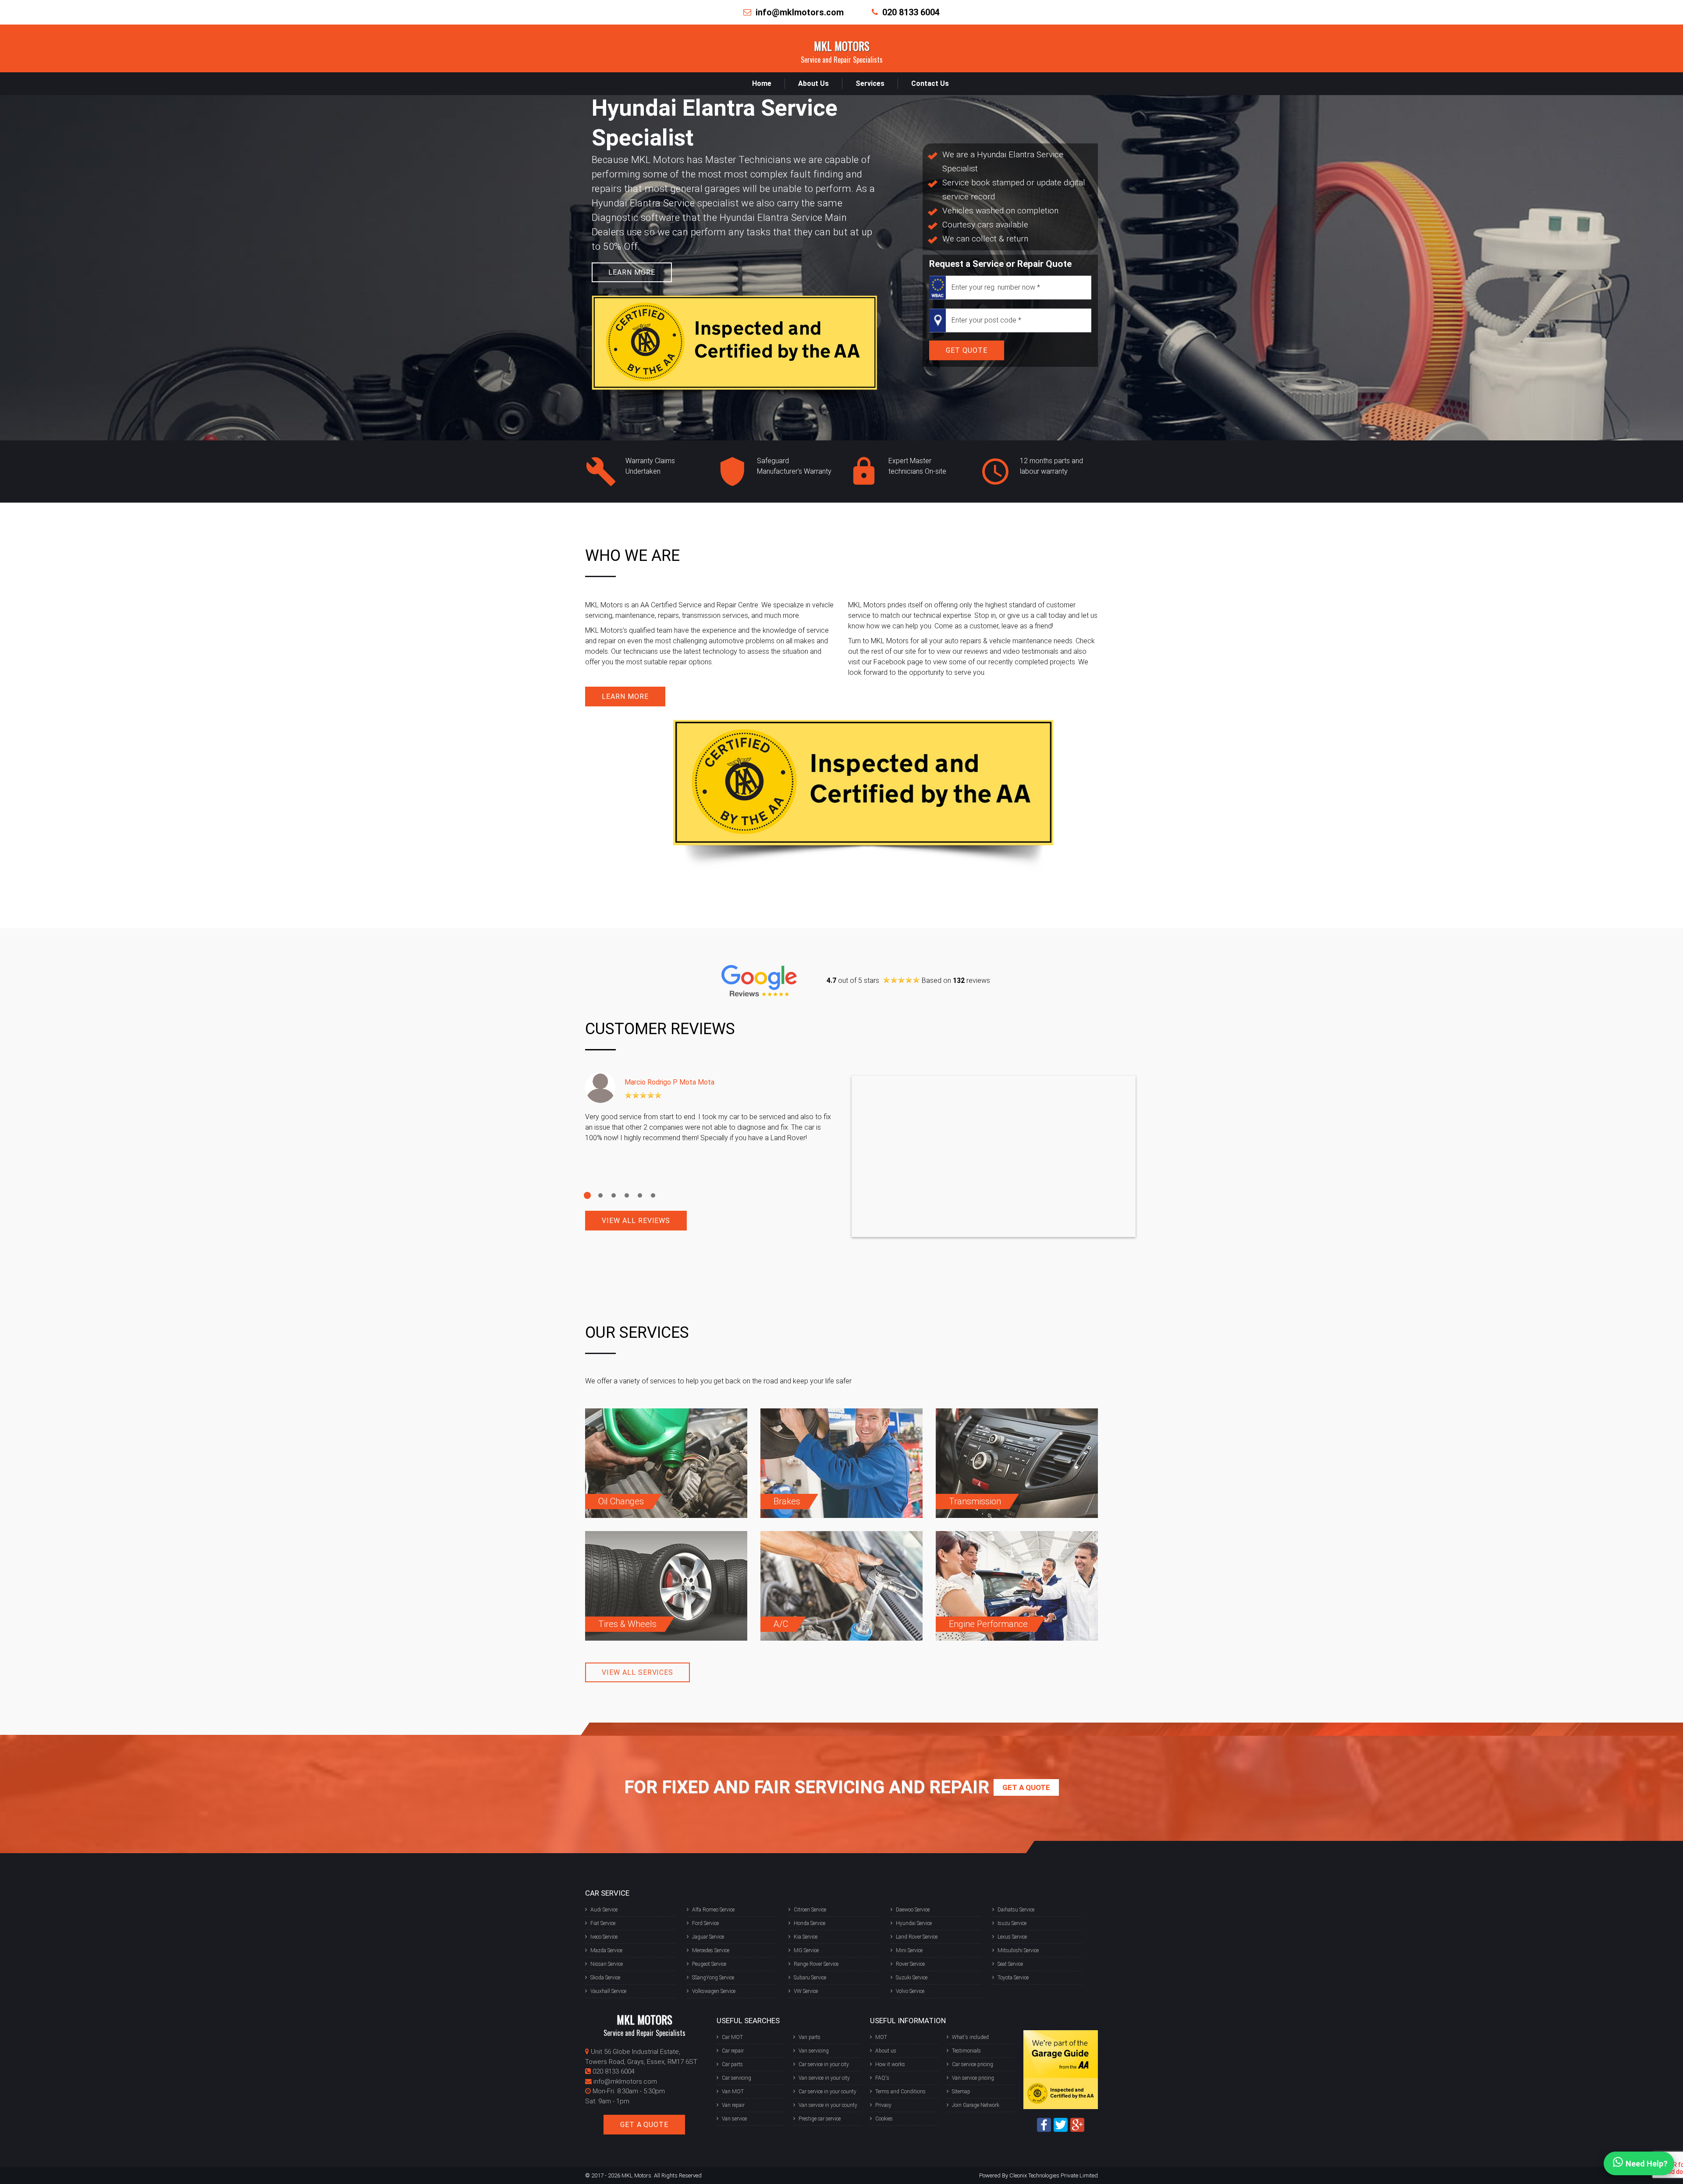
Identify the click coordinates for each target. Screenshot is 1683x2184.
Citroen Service (810, 1910)
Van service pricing (973, 2078)
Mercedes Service (711, 1950)
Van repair (733, 2105)
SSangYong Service (713, 1978)
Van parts (810, 2037)
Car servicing (737, 2078)
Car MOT (732, 2037)
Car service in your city (824, 2064)
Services (870, 83)
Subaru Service (810, 1978)
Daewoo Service (913, 1910)
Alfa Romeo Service (713, 1910)
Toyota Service (1013, 1978)
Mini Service (909, 1950)
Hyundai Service (914, 1923)
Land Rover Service (917, 1937)
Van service (734, 2119)
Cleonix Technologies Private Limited (1054, 2175)
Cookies (884, 2119)
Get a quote (1026, 1787)
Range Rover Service (816, 1964)
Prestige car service (820, 2119)
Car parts (732, 2064)
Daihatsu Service (1016, 1910)
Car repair (733, 2051)
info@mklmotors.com (800, 12)
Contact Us (930, 83)
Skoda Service (605, 1978)
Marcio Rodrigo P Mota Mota (669, 1082)
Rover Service (910, 1964)
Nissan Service (607, 1964)
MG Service (806, 1950)
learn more (632, 272)
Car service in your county (827, 2092)
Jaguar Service (708, 1937)
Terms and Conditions (900, 2092)
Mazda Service (606, 1950)
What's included (970, 2037)
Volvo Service (910, 1991)
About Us (813, 83)
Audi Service (604, 1910)
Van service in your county (828, 2105)
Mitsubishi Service (1018, 1950)
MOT (881, 2037)
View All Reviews (636, 1221)
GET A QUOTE (644, 2125)
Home (762, 83)
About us (886, 2051)
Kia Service (806, 1937)
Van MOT (733, 2092)
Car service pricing (973, 2064)
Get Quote (967, 350)
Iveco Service (604, 1937)
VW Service (806, 1991)
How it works (890, 2064)
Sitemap (961, 2092)
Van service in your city (824, 2078)
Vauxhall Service (608, 1991)
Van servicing (814, 2051)
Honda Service (810, 1923)
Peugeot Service (709, 1964)
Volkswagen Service (714, 1991)
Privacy (883, 2105)
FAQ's (882, 2078)
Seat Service (1010, 1964)
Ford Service (705, 1923)
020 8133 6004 (911, 12)
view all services (637, 1672)
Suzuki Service (912, 1978)
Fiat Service (603, 1923)
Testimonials (966, 2051)
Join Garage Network (976, 2105)
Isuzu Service (1012, 1923)
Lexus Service (1012, 1937)
